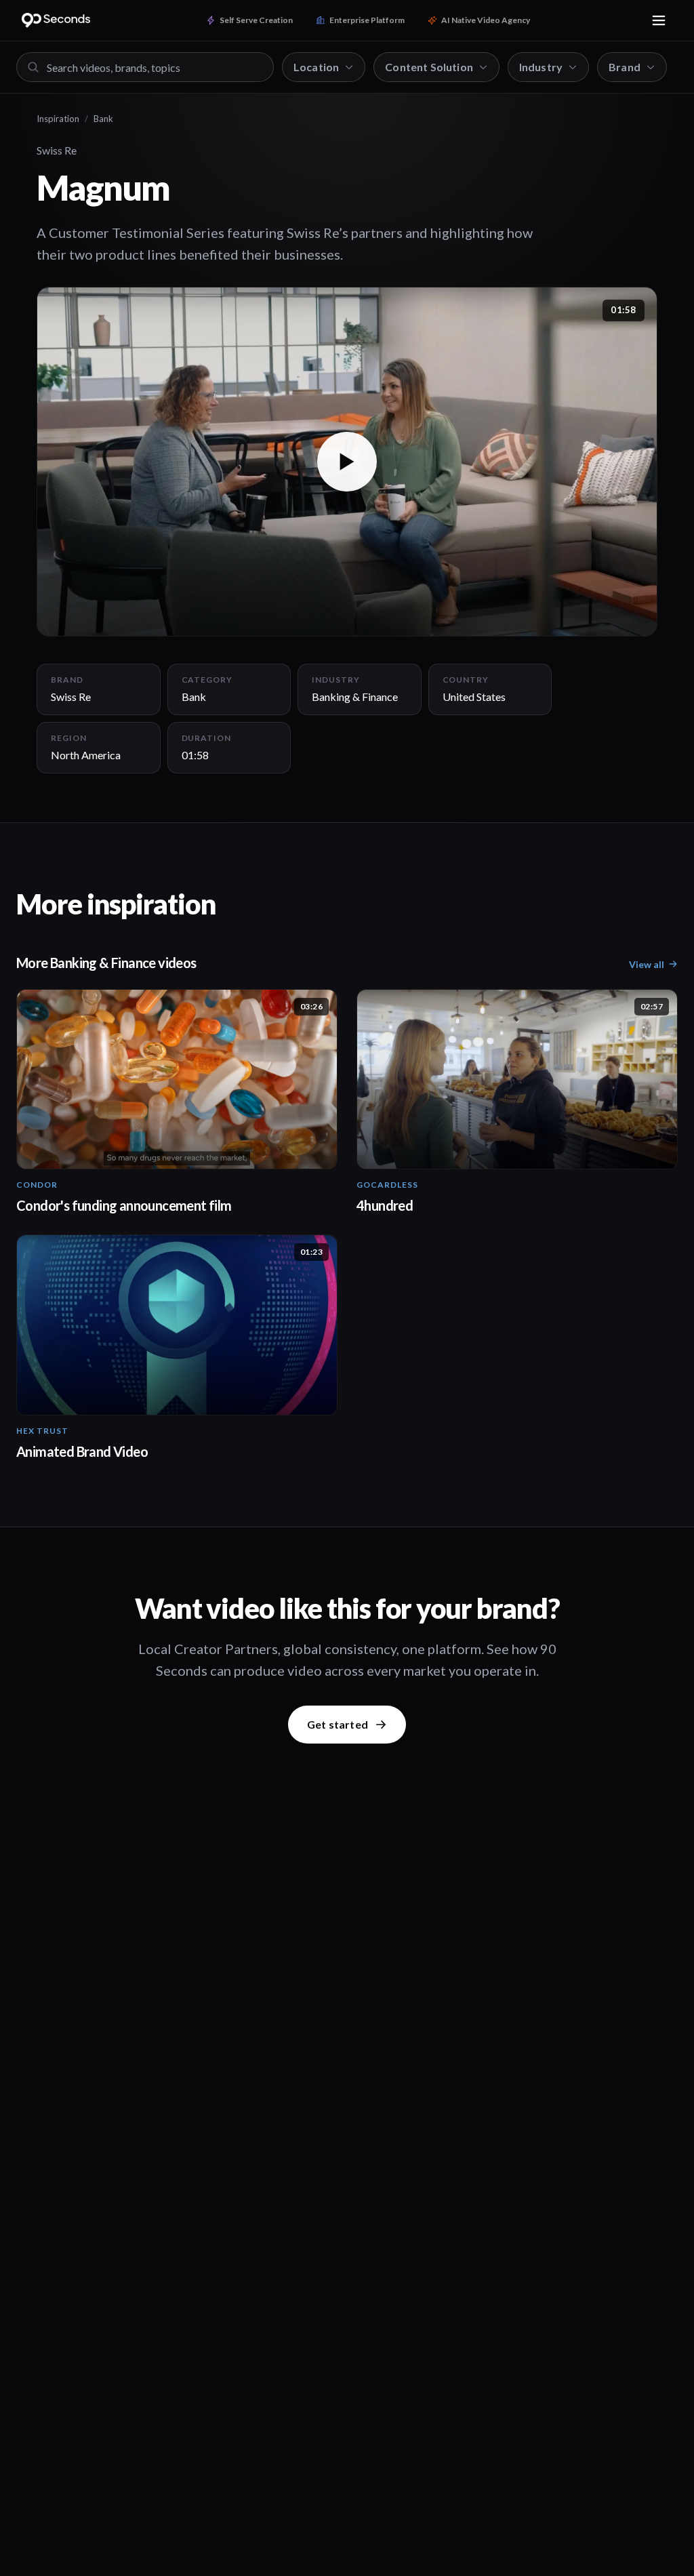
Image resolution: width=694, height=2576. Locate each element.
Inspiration (58, 119)
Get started (338, 1724)
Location (316, 67)
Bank (103, 119)
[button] (347, 461)
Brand (625, 67)
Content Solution (429, 67)
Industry (541, 67)
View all (647, 964)
